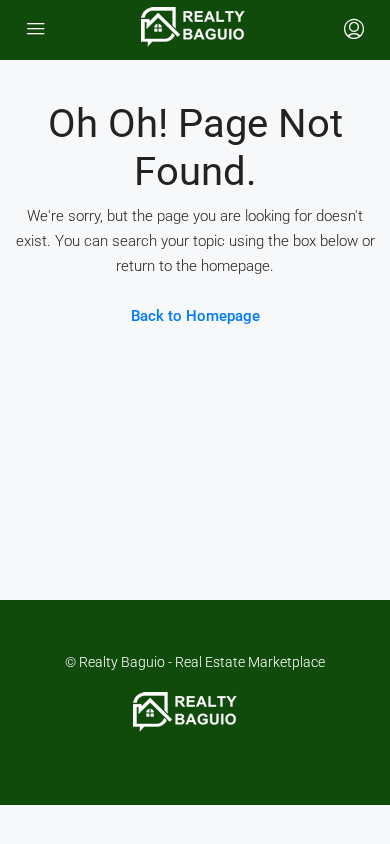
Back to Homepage (195, 316)
